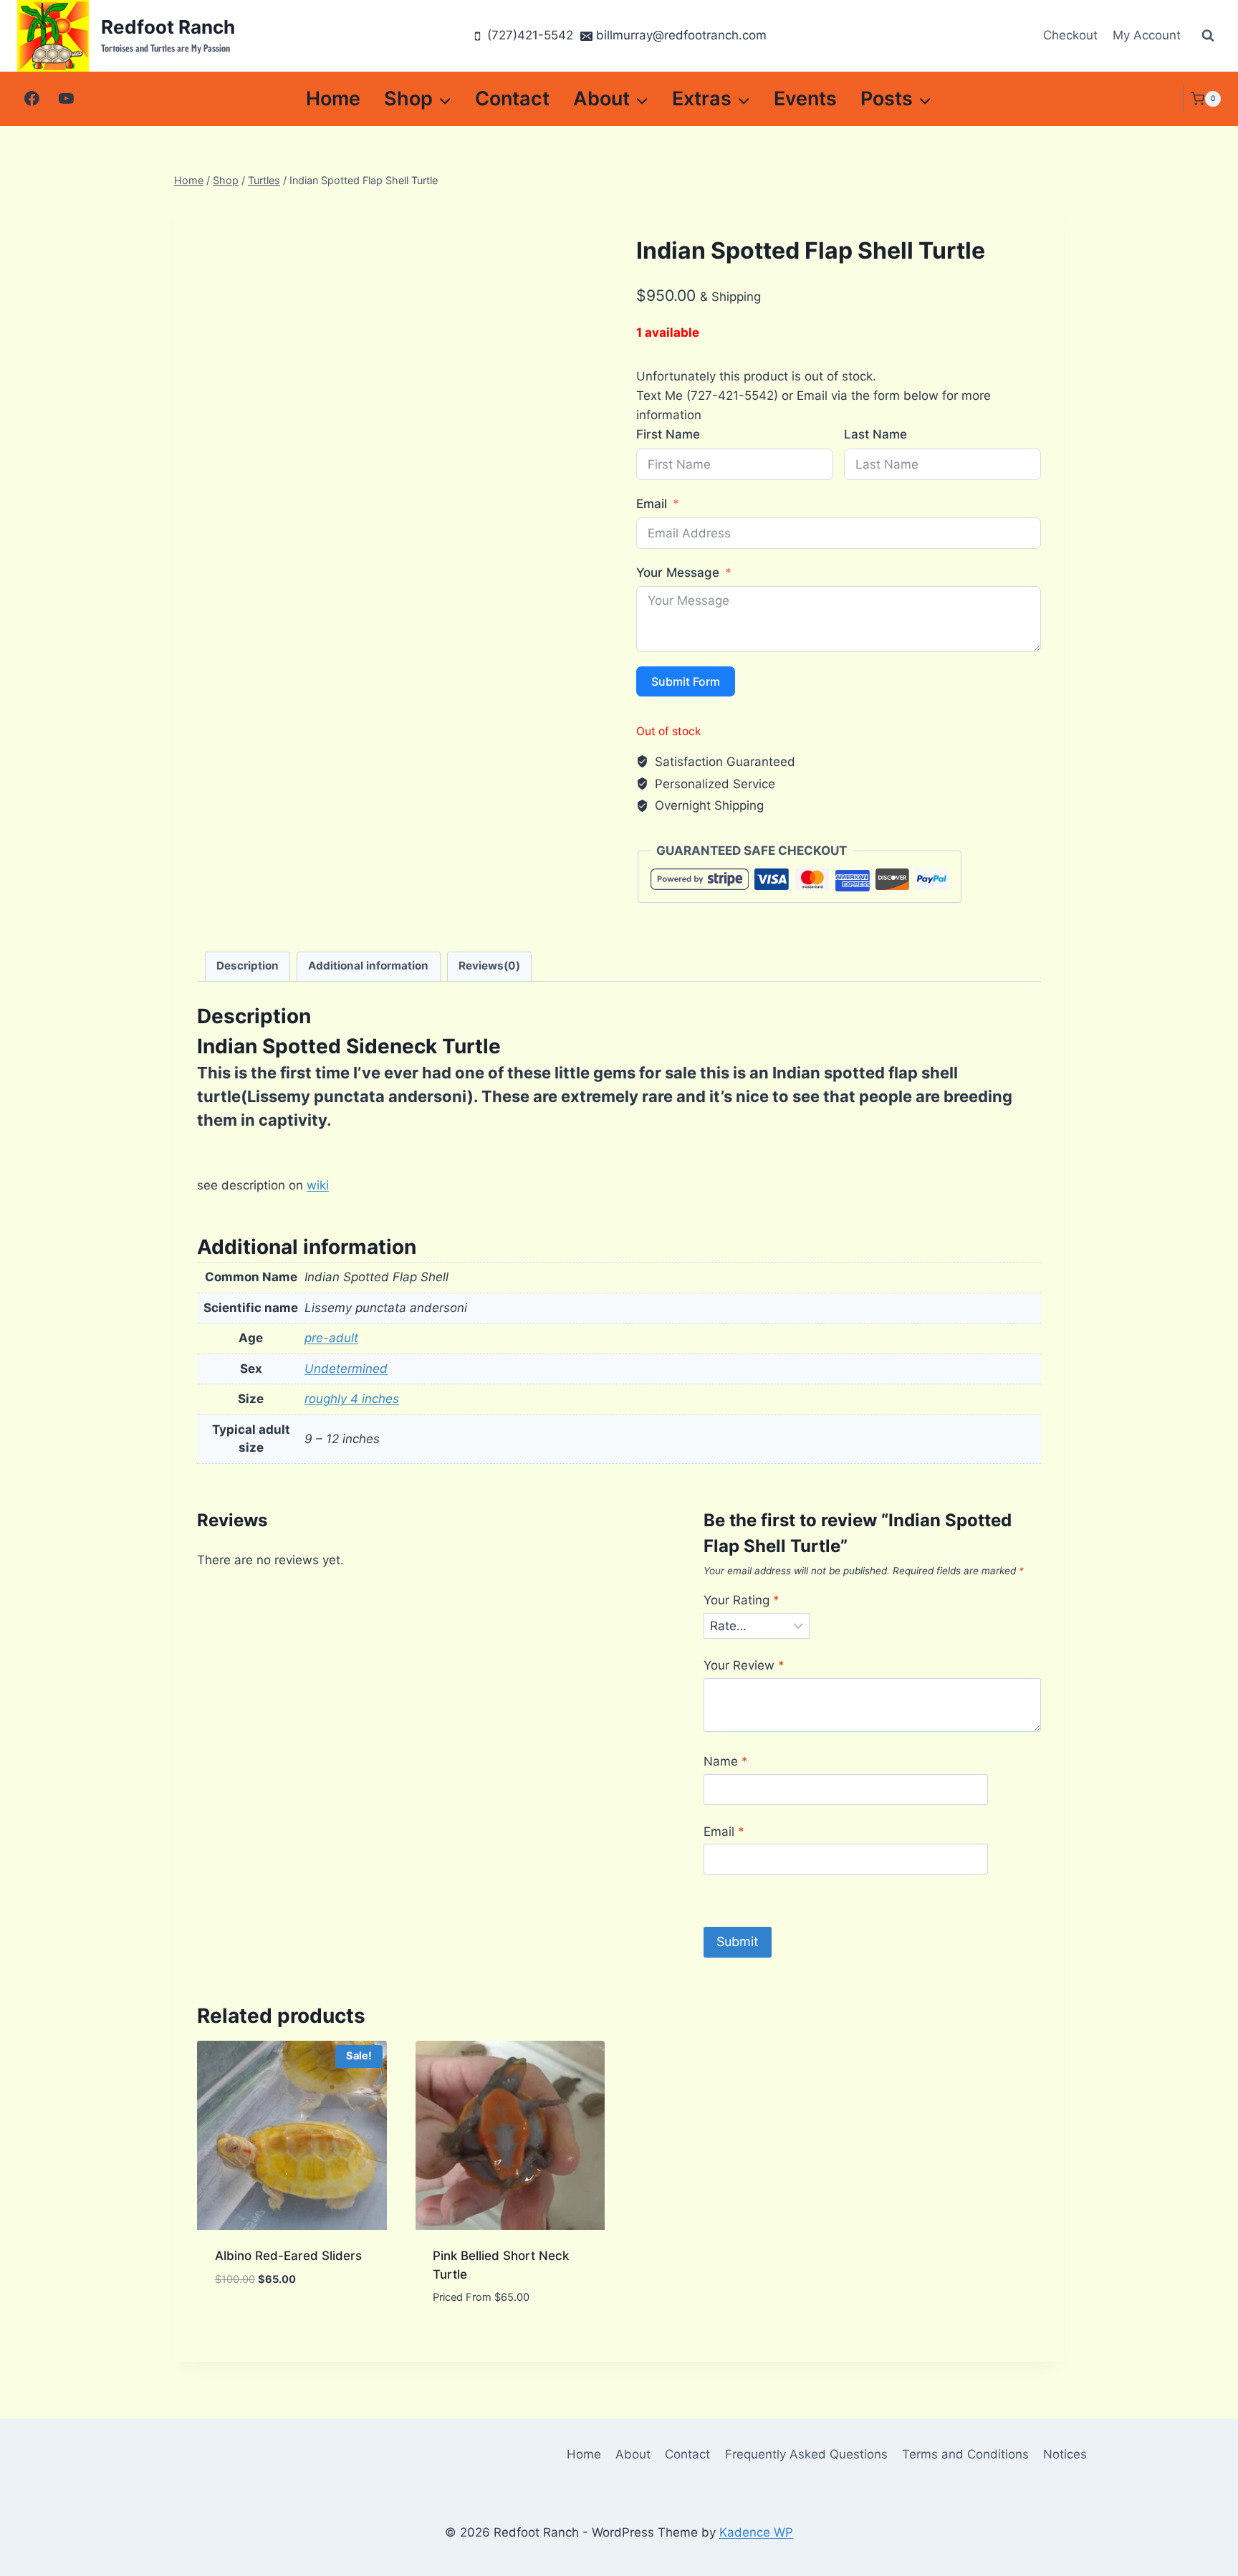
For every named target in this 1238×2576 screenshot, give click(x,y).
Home (333, 99)
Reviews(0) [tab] (489, 966)
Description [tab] (248, 966)
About (633, 2454)
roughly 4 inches (352, 1399)
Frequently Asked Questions (806, 2454)
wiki (318, 1185)
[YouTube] (66, 99)
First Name (668, 434)
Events (805, 99)
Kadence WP (756, 2532)
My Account (1147, 35)
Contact (512, 99)
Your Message (678, 573)
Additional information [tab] (368, 966)
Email (652, 504)
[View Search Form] (1208, 36)
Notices (1065, 2454)
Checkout (1070, 35)
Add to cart (251, 2322)
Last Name (875, 434)
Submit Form (686, 681)
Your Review (744, 1665)
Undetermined (346, 1369)
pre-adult (331, 1338)
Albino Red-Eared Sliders (288, 2256)
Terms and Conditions (965, 2454)
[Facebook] (32, 99)
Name (726, 1761)
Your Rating (742, 1600)
